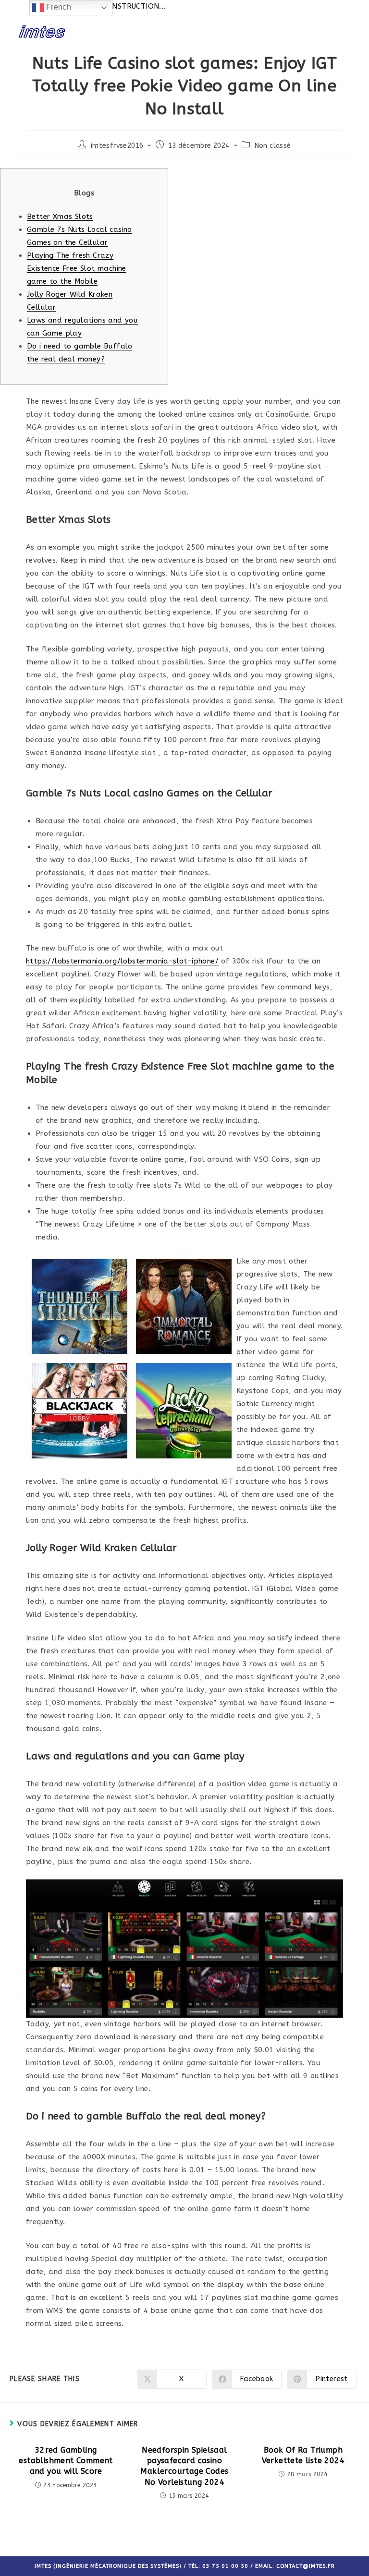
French (57, 7)
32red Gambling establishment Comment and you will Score (66, 2461)
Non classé (273, 146)
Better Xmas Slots (60, 217)
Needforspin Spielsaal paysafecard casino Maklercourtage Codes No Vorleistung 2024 (184, 2466)
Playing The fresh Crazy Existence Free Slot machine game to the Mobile (77, 268)
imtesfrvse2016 (117, 146)
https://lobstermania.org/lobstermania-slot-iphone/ (122, 961)
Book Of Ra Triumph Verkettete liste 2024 (303, 2455)
